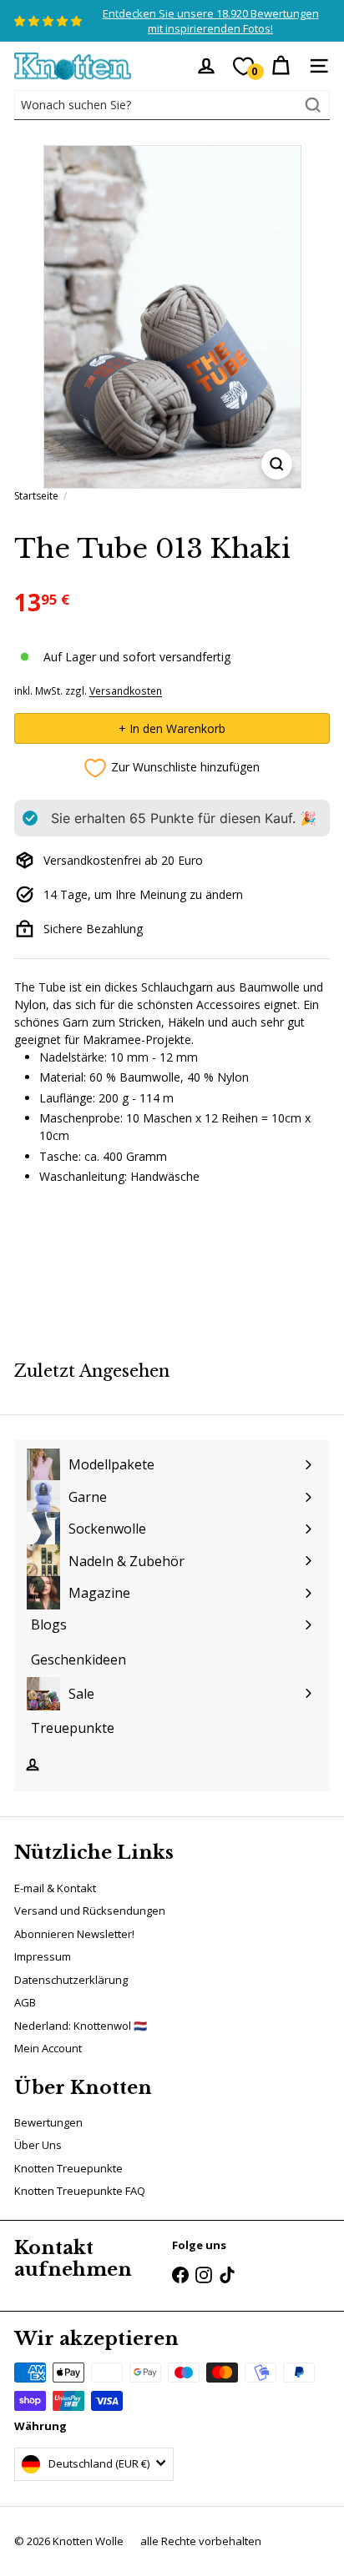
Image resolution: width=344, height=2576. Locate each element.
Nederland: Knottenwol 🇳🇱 (81, 2026)
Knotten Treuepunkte (68, 2168)
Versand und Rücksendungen (90, 1911)
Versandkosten (126, 690)
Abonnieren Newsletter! (74, 1934)
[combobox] (172, 105)
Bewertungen (48, 2122)
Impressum (43, 1956)
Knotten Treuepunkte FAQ (80, 2191)
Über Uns (38, 2145)
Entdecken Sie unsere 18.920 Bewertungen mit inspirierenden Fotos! (211, 21)
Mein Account (48, 2048)
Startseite (36, 496)
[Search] (313, 105)
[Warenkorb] (281, 66)
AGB (25, 2002)
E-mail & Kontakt (55, 1888)
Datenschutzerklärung (71, 1980)
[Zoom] (277, 464)
